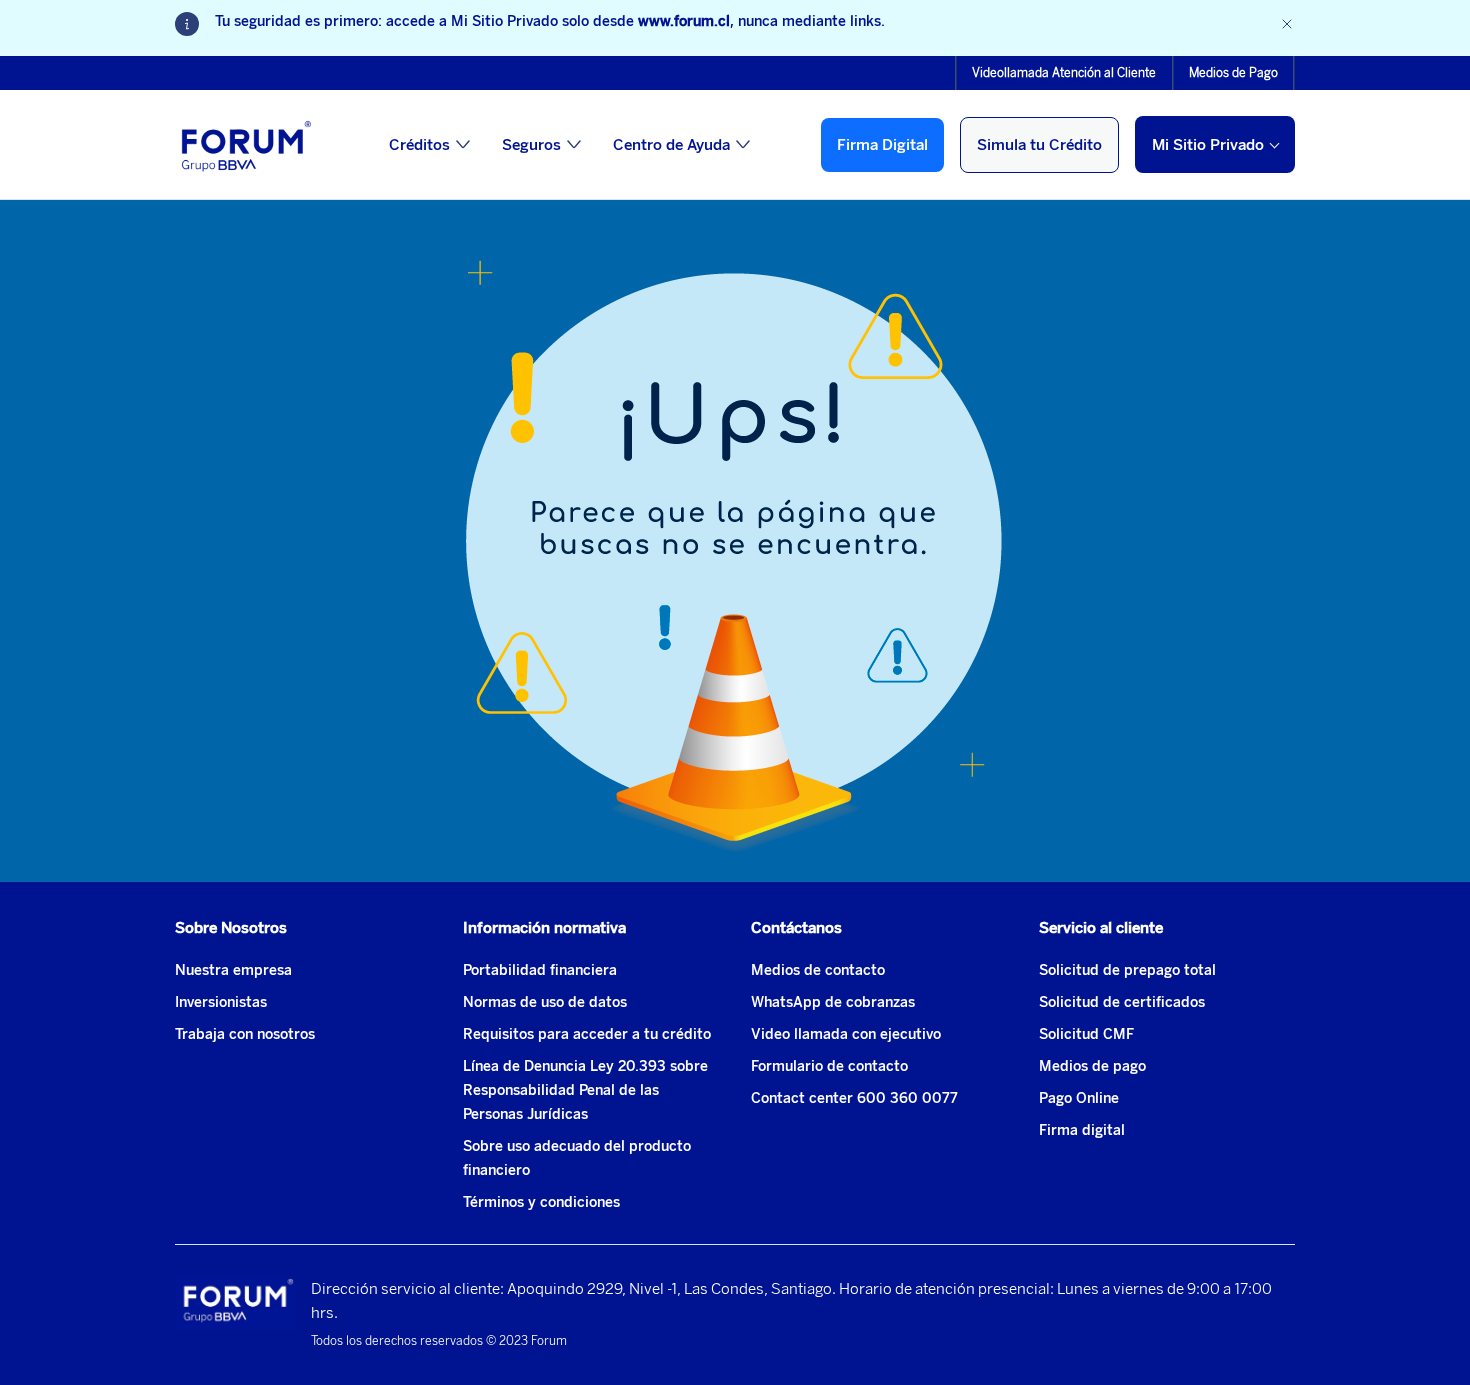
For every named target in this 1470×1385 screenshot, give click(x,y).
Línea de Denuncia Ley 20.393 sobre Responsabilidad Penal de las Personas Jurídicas (585, 1090)
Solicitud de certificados (1122, 1002)
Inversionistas (221, 1002)
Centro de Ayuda (671, 145)
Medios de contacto (818, 970)
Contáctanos (796, 928)
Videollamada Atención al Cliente (1064, 73)
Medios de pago (1092, 1066)
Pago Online (1079, 1098)
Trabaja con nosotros (245, 1034)
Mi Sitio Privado (1208, 145)
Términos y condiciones (541, 1202)
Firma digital (1082, 1130)
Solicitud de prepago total (1127, 970)
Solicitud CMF (1086, 1034)
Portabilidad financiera (540, 970)
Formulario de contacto (829, 1066)
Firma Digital (882, 145)
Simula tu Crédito (1039, 145)
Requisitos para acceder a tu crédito (587, 1034)
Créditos (419, 145)
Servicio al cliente (1101, 928)
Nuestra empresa (233, 970)
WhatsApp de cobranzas (833, 1002)
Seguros (531, 145)
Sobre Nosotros (231, 928)
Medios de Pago (1233, 73)
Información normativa (544, 928)
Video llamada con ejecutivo (846, 1034)
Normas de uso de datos (545, 1002)
